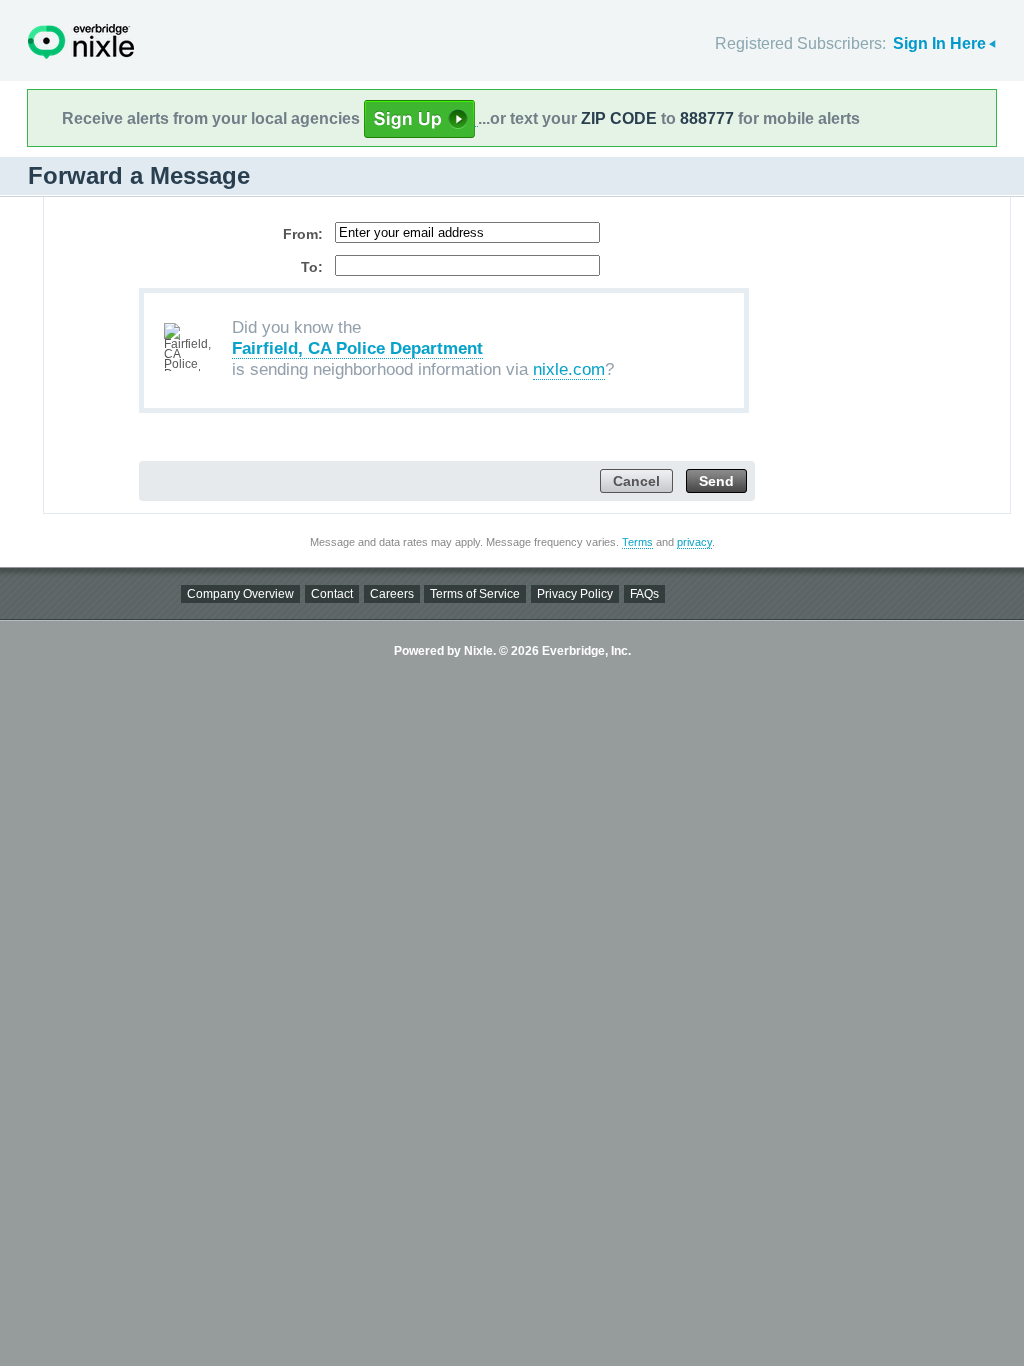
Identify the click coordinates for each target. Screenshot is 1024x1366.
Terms (637, 542)
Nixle (81, 41)
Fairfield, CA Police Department (357, 348)
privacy (694, 542)
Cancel (636, 481)
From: (303, 234)
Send (716, 481)
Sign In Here (939, 43)
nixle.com (569, 369)
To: (312, 267)
